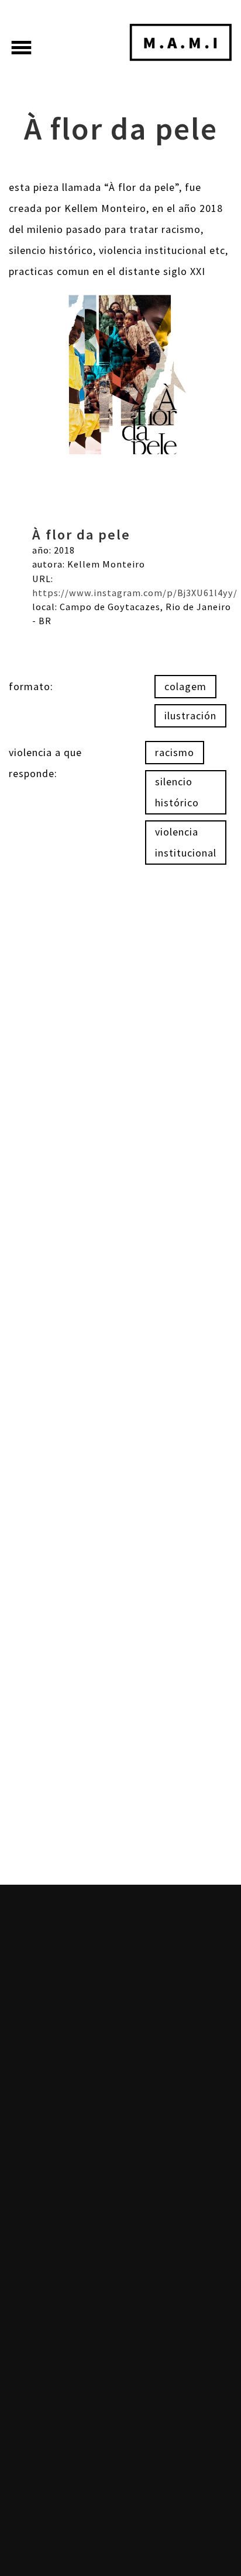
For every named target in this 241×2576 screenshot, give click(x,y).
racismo (175, 752)
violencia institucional (186, 842)
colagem (185, 686)
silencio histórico (177, 792)
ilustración (190, 716)
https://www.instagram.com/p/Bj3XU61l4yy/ (135, 593)
